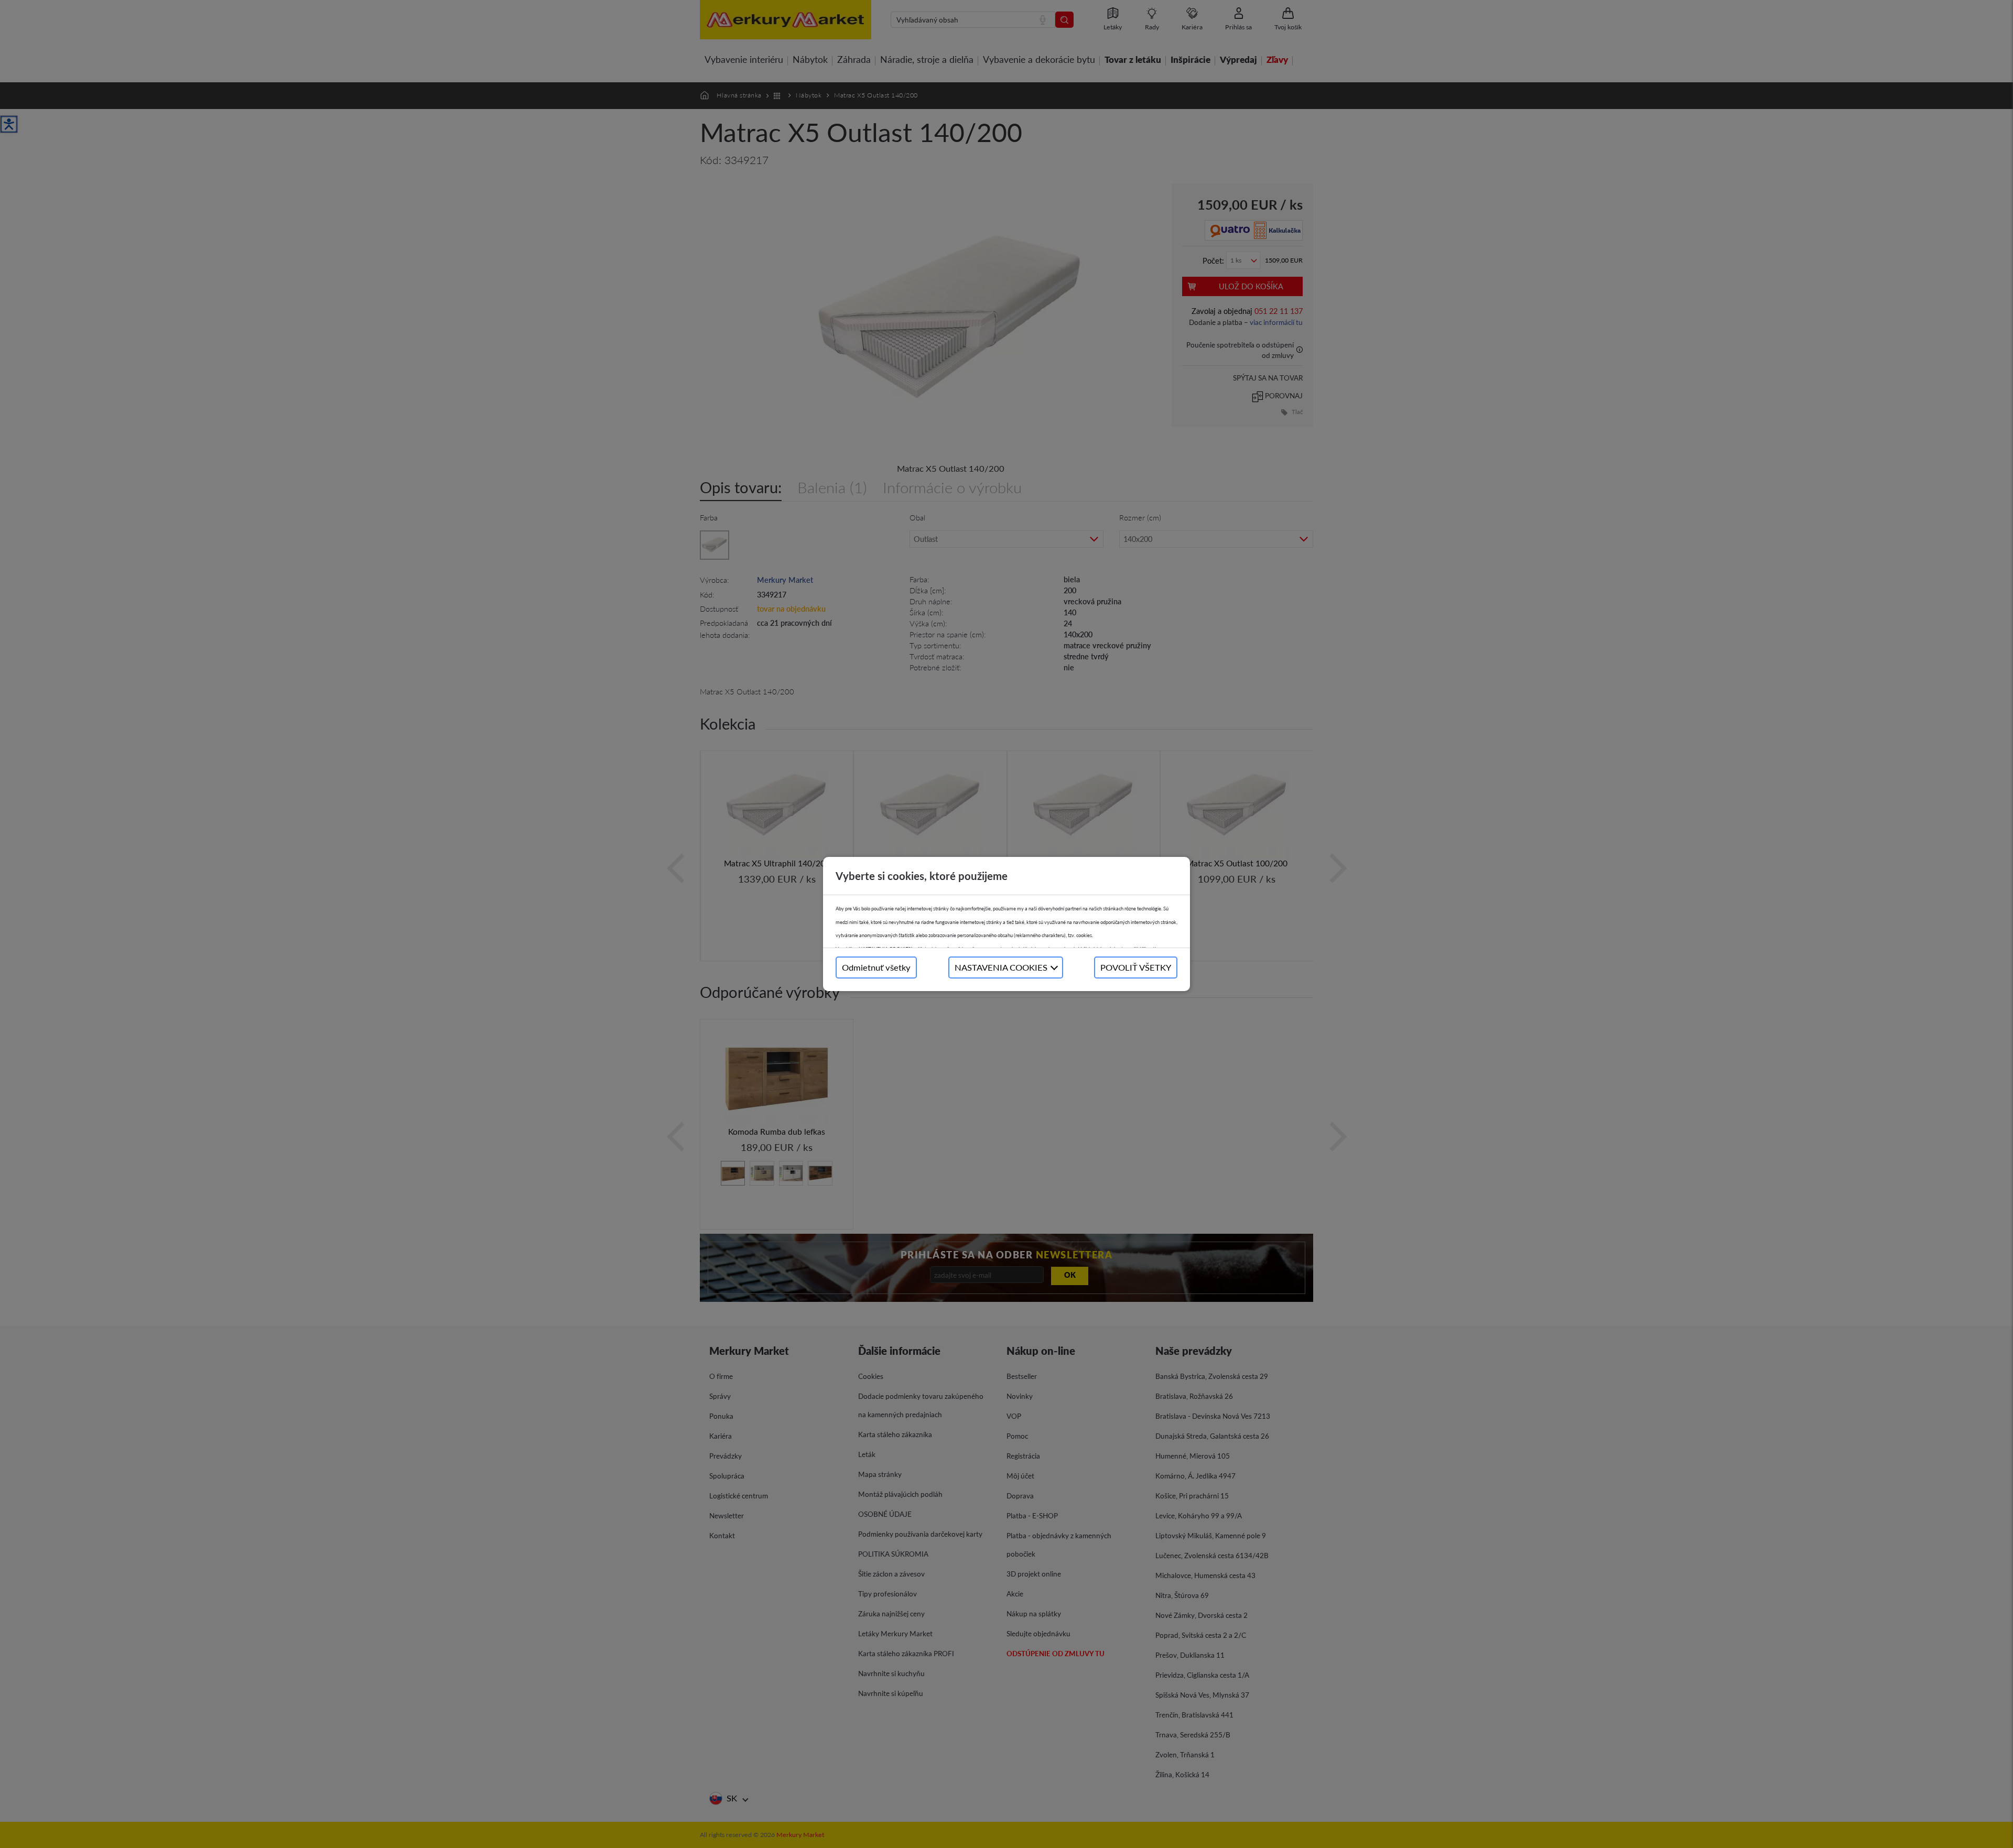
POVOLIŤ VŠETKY (1136, 967)
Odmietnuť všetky (876, 967)
